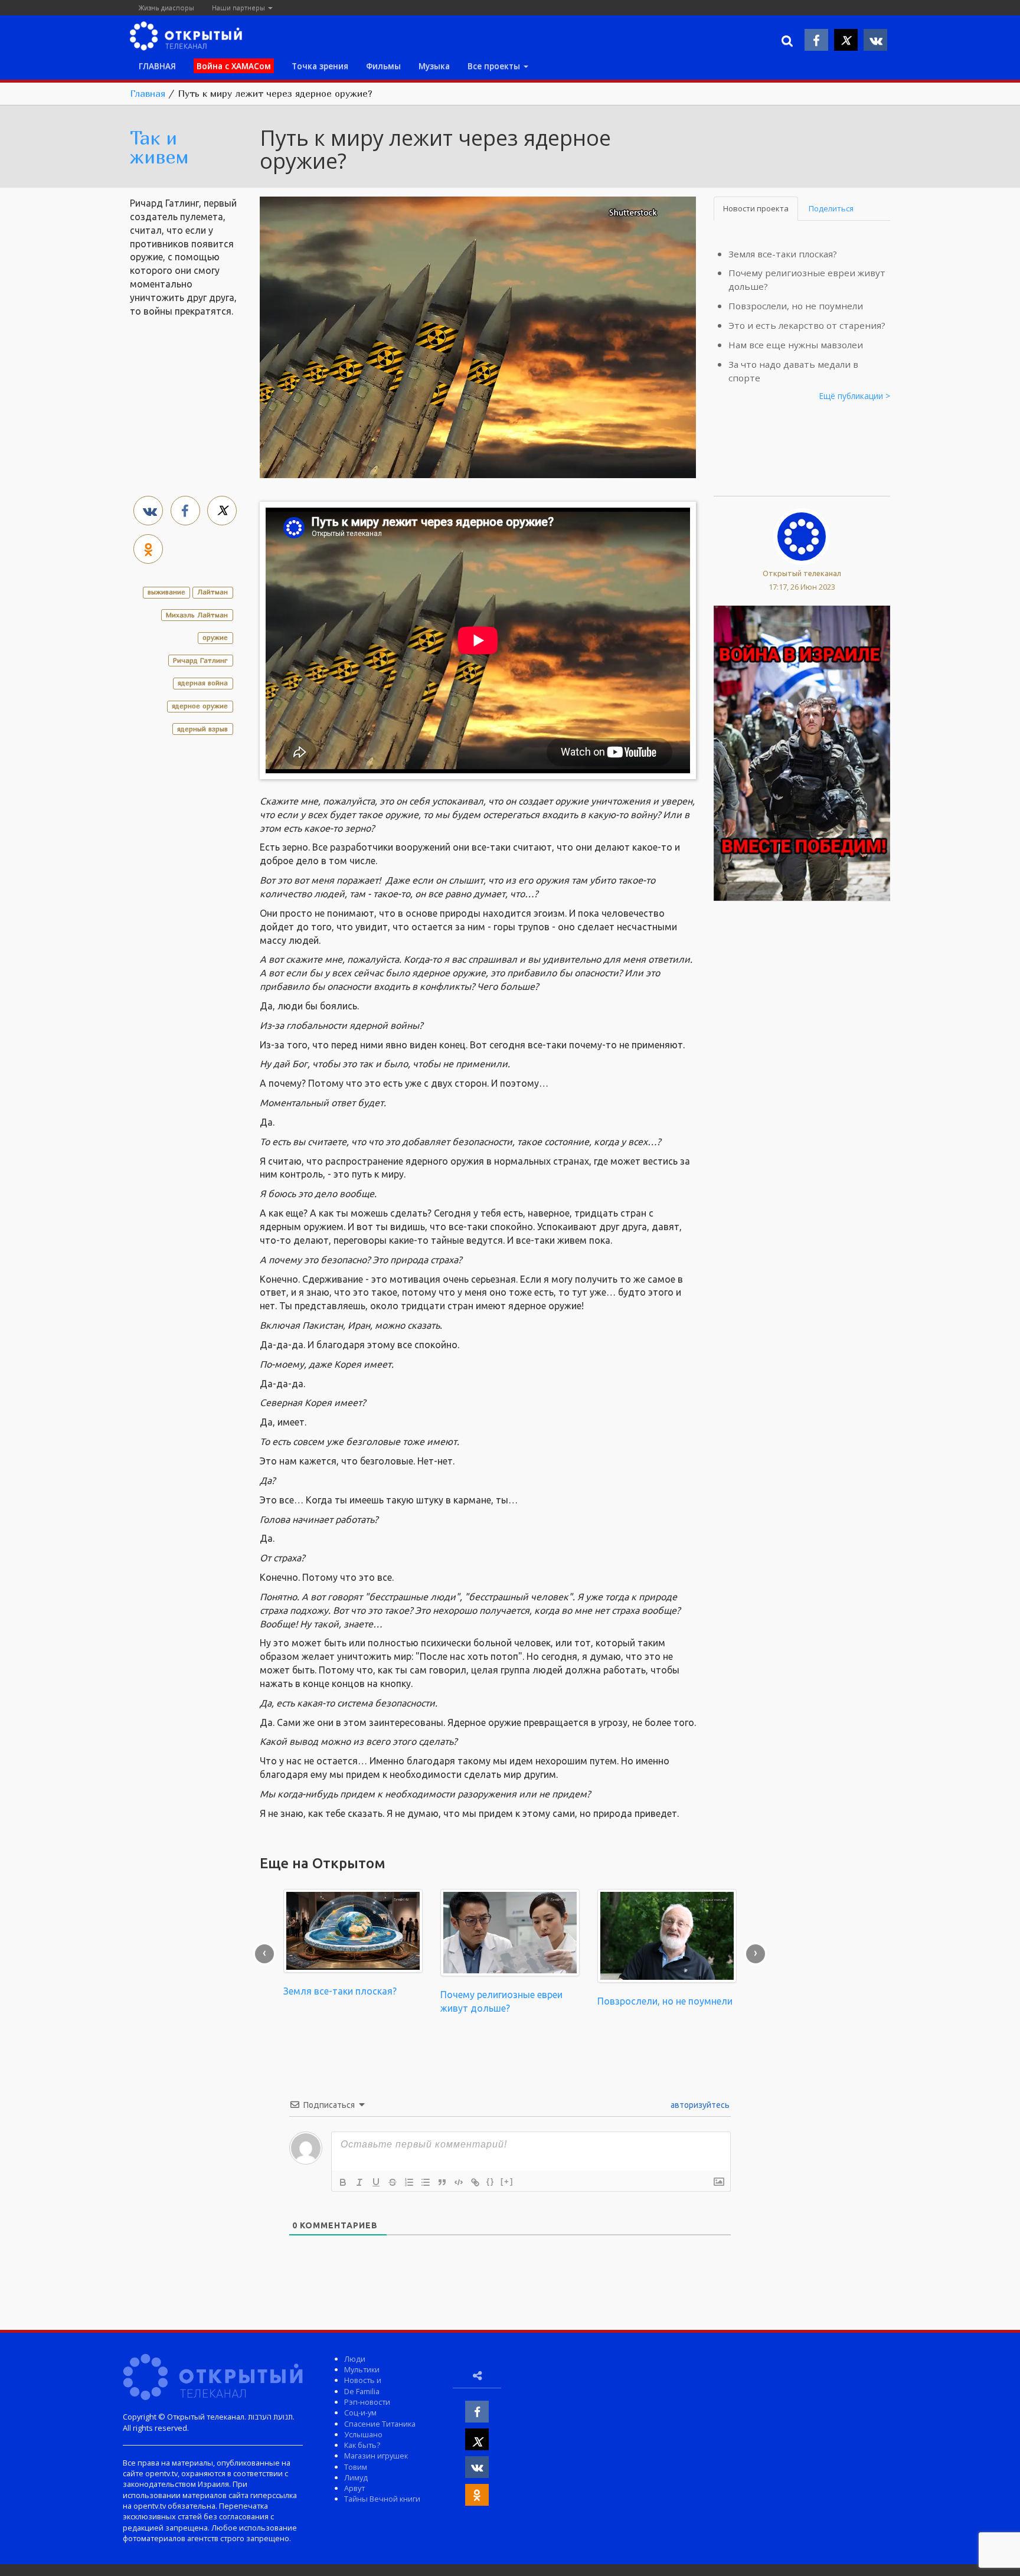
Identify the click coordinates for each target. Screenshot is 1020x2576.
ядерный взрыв (202, 729)
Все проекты (495, 66)
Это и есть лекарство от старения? (807, 325)
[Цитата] (442, 2182)
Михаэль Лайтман (197, 615)
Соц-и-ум (360, 2412)
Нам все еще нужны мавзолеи (796, 345)
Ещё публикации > (855, 396)
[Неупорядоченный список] (426, 2182)
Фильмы (383, 66)
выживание (166, 592)
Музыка (434, 66)
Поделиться (831, 208)
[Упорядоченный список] (409, 2182)
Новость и (363, 2380)
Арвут (354, 2488)
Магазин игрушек (376, 2456)
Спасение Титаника (380, 2424)
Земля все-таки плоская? (783, 254)
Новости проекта (756, 208)
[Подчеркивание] (376, 2182)
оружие (215, 637)
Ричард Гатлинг (200, 660)
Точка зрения (320, 66)
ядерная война (203, 683)
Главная (148, 93)
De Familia (362, 2391)
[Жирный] (343, 2182)
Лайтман (212, 592)
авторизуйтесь (699, 2105)
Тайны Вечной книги (382, 2499)
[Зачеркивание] (393, 2182)
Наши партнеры (239, 7)
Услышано (363, 2434)
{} (491, 2181)
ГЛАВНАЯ (157, 66)
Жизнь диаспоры (166, 7)
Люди (355, 2359)
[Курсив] (359, 2182)
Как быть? (362, 2445)
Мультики (362, 2369)
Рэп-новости (367, 2402)
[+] (507, 2181)
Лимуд (356, 2477)
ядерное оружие (200, 706)
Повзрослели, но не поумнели (796, 306)
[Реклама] (802, 752)
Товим (356, 2467)
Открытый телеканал (802, 573)
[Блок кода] (459, 2182)
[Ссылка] (475, 2182)
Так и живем (159, 147)
